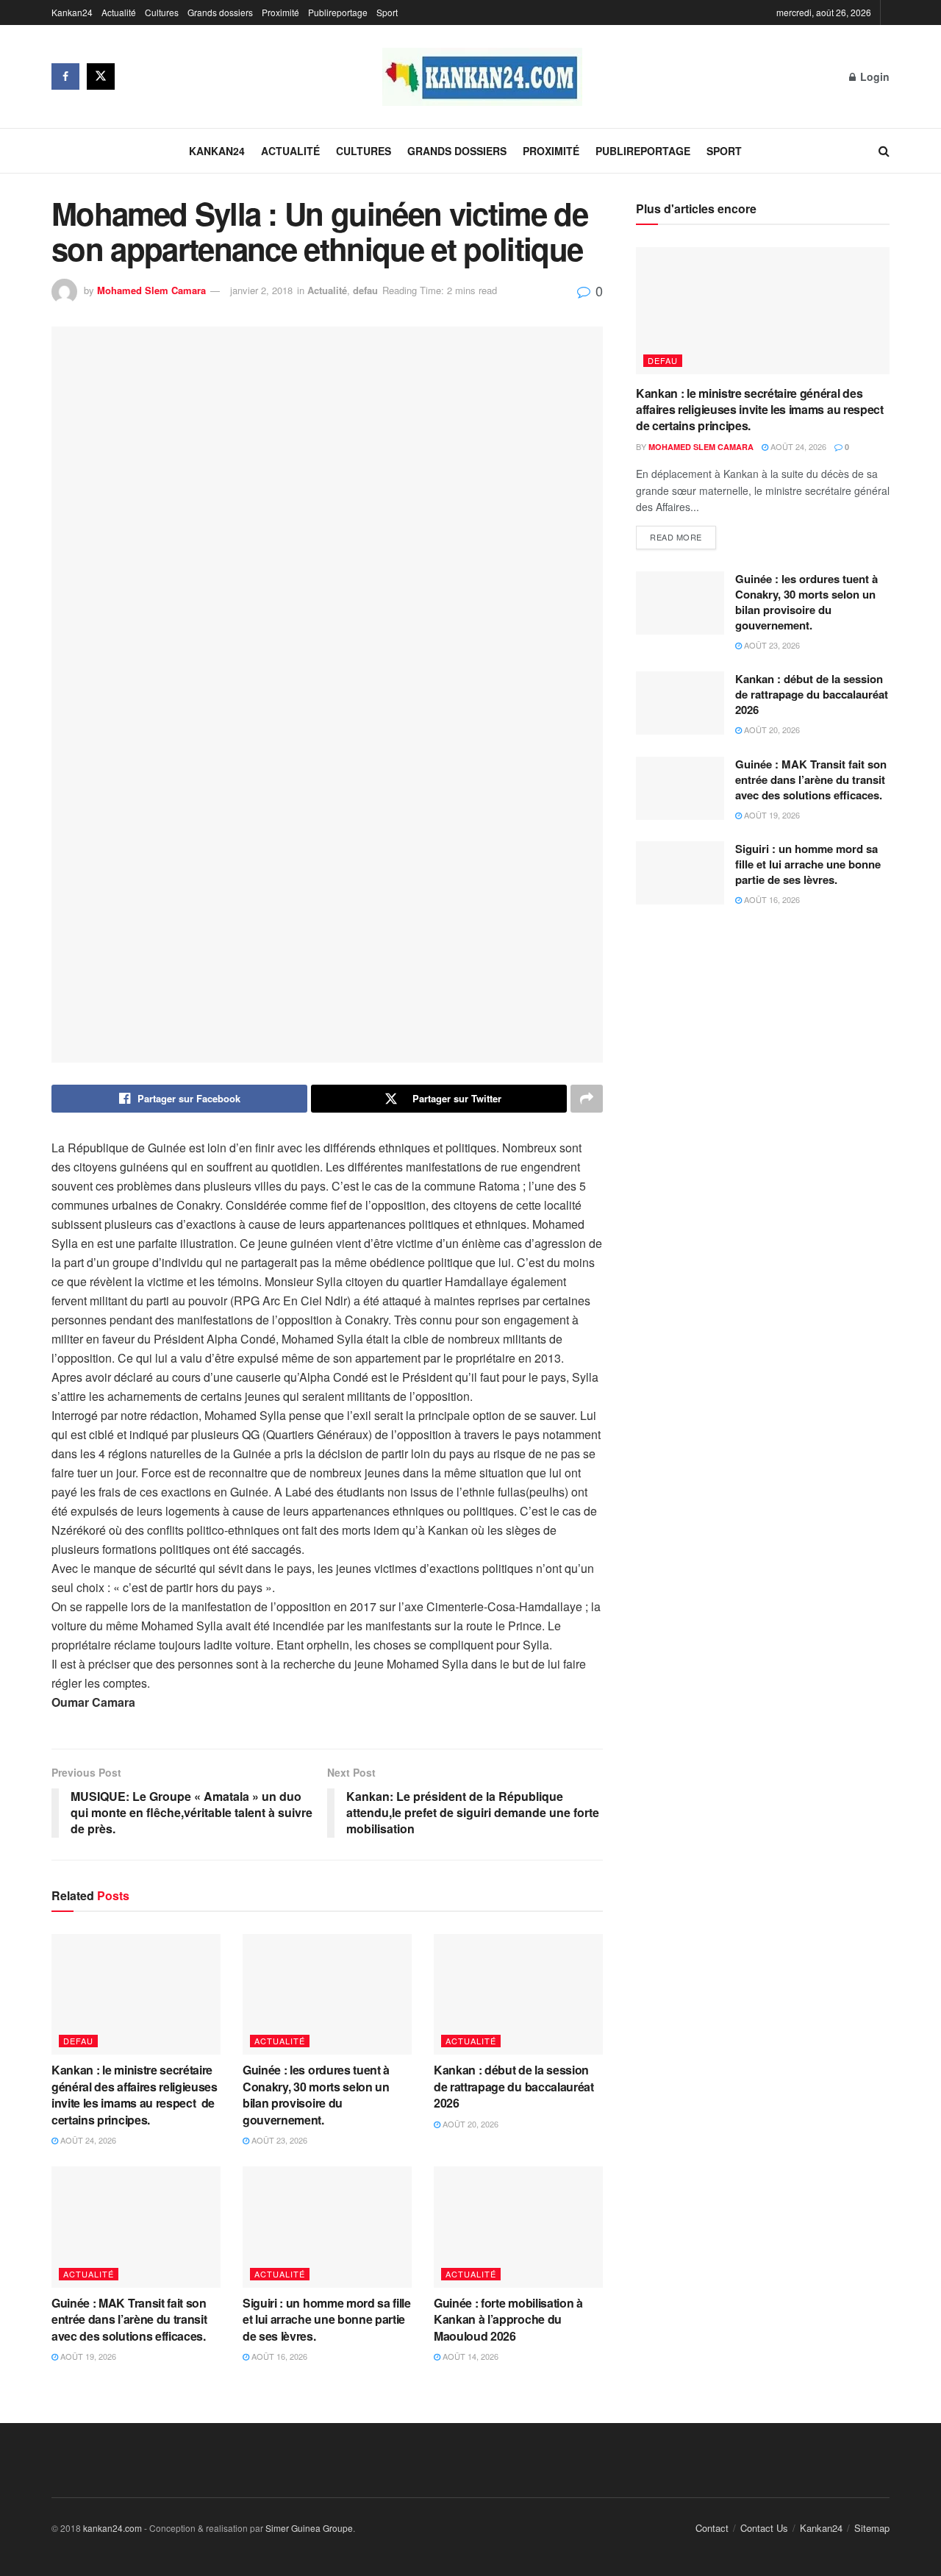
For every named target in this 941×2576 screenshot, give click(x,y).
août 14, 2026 (469, 2356)
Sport (387, 12)
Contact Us (764, 2528)
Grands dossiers (220, 12)
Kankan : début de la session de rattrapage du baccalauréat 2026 (514, 2086)
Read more (676, 537)
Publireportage (338, 12)
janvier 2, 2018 (261, 290)
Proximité (280, 12)
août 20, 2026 (469, 2124)
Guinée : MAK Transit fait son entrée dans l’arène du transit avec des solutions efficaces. (131, 2319)
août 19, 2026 (87, 2356)
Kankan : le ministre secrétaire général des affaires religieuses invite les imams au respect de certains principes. (135, 2094)
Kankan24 (72, 12)
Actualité (119, 12)
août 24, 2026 (87, 2140)
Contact (712, 2528)
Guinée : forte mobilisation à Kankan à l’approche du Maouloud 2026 (508, 2319)
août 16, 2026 (278, 2356)
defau (365, 290)
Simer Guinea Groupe (309, 2528)
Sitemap (872, 2528)
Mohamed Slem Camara (151, 290)
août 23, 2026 (278, 2140)
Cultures (162, 12)
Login (873, 76)
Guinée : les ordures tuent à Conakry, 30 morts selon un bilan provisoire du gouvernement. (316, 2094)
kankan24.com (112, 2528)
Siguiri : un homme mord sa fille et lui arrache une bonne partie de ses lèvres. (327, 2319)
